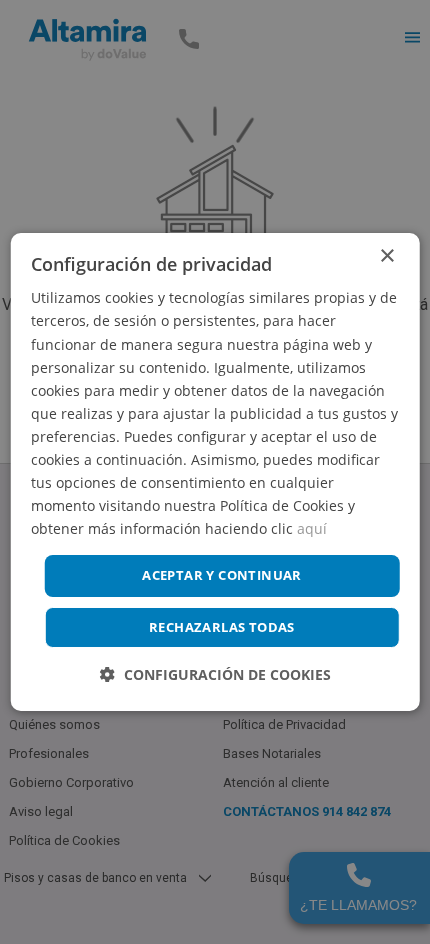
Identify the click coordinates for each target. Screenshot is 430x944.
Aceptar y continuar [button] (222, 575)
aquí (312, 528)
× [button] (386, 256)
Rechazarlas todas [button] (222, 627)
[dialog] (215, 472)
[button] (215, 674)
